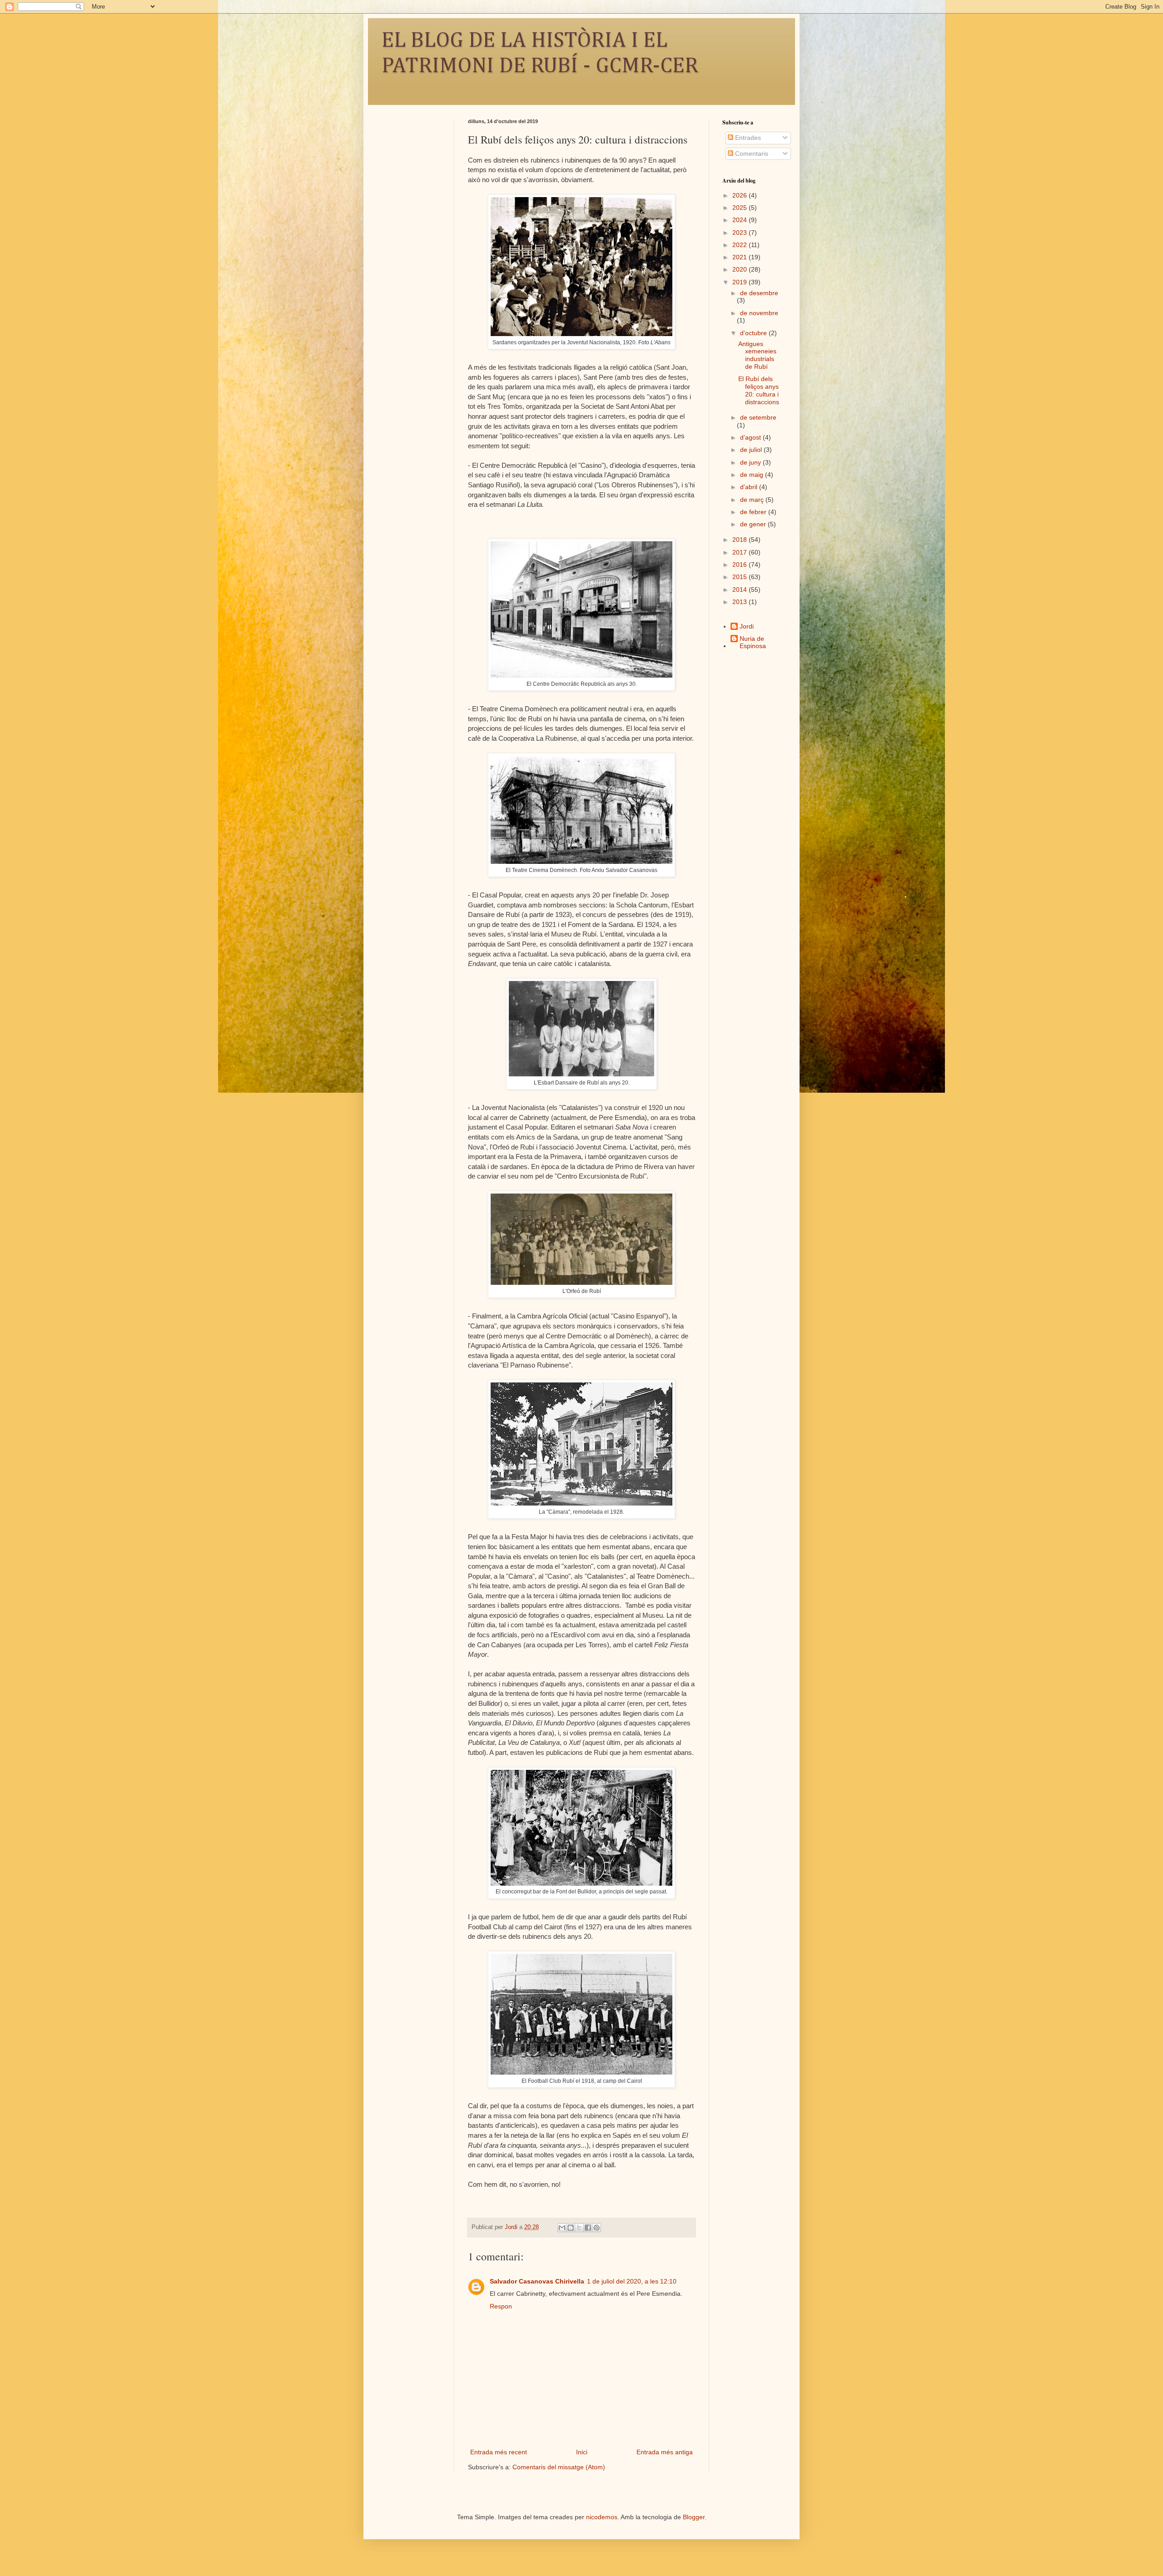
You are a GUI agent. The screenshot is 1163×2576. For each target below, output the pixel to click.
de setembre (758, 417)
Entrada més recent (499, 2452)
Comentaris (751, 154)
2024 (741, 220)
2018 (741, 540)
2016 (741, 565)
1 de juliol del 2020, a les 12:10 (632, 2281)
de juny (751, 462)
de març (753, 500)
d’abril (750, 487)
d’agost (751, 437)
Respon (501, 2306)
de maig (753, 475)
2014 (741, 590)
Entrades (747, 138)
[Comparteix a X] (579, 2228)
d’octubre (754, 333)
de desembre (759, 293)
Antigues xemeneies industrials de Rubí (757, 355)
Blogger (694, 2517)
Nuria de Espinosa (753, 642)
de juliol (752, 450)
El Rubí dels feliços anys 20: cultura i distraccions (759, 390)
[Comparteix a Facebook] (588, 2228)
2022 (741, 245)
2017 (741, 552)
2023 (741, 233)
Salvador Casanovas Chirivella (537, 2281)
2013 (741, 602)
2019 (741, 282)
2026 (741, 195)
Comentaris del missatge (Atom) (559, 2467)
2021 (741, 257)
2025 (741, 208)
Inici (582, 2452)
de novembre (759, 313)
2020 (741, 269)
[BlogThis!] (571, 2228)
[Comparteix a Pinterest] (596, 2228)
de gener (754, 524)
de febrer (754, 512)
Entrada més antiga (665, 2452)
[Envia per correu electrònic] (562, 2228)
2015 (741, 577)
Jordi (747, 626)
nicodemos (602, 2517)
